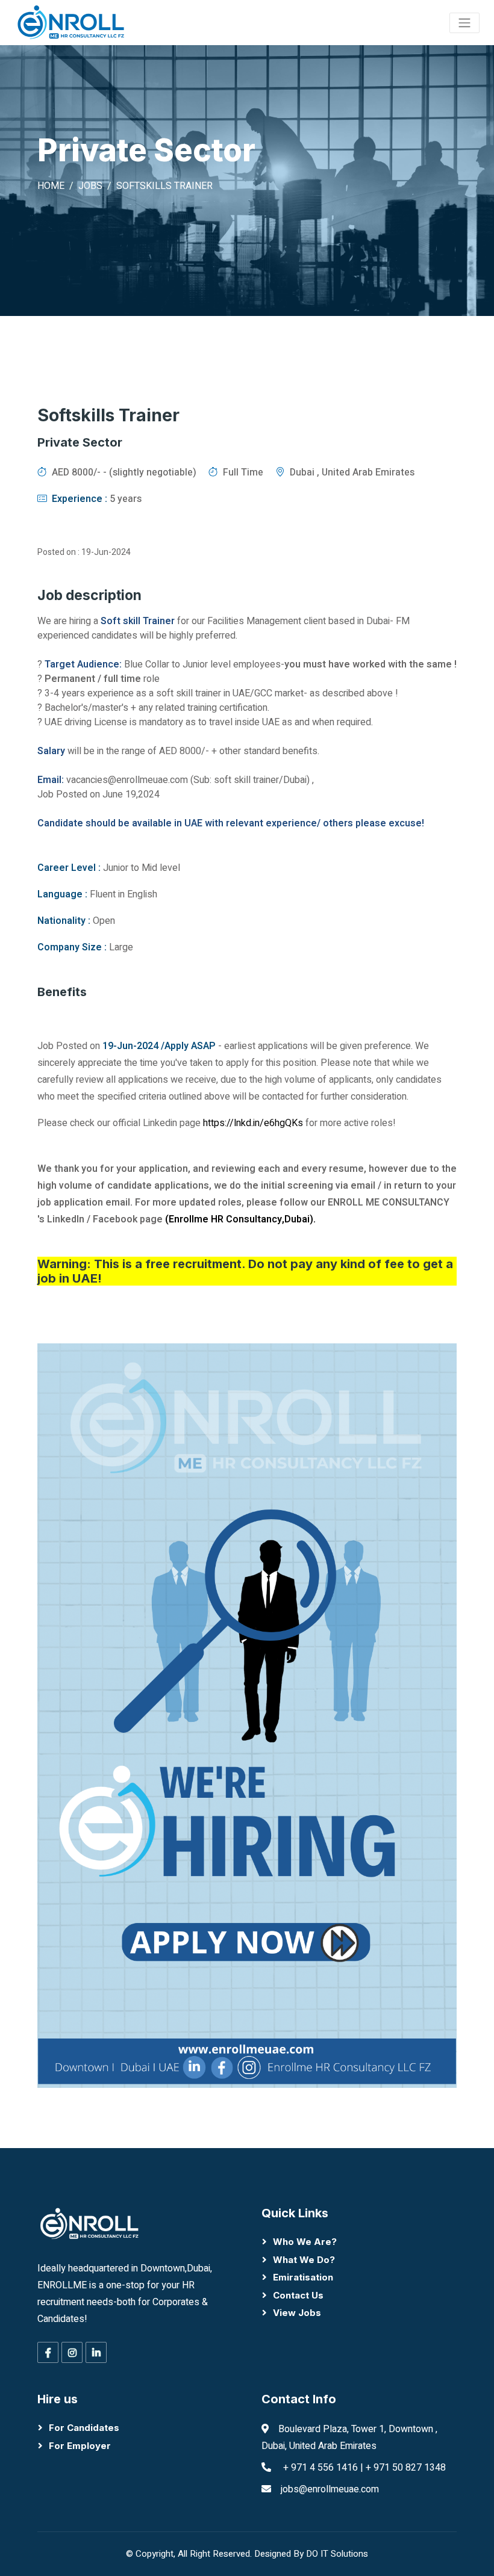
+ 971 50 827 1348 (406, 2468)
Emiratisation (303, 2277)
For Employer (80, 2446)
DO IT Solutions (337, 2554)
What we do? (304, 2260)
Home (51, 186)
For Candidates (84, 2428)
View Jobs (297, 2313)
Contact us (298, 2295)
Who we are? (305, 2242)
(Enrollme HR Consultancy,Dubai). (240, 1219)
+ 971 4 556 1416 (320, 2468)
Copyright (155, 2554)
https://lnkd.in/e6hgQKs (253, 1123)
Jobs (90, 186)
